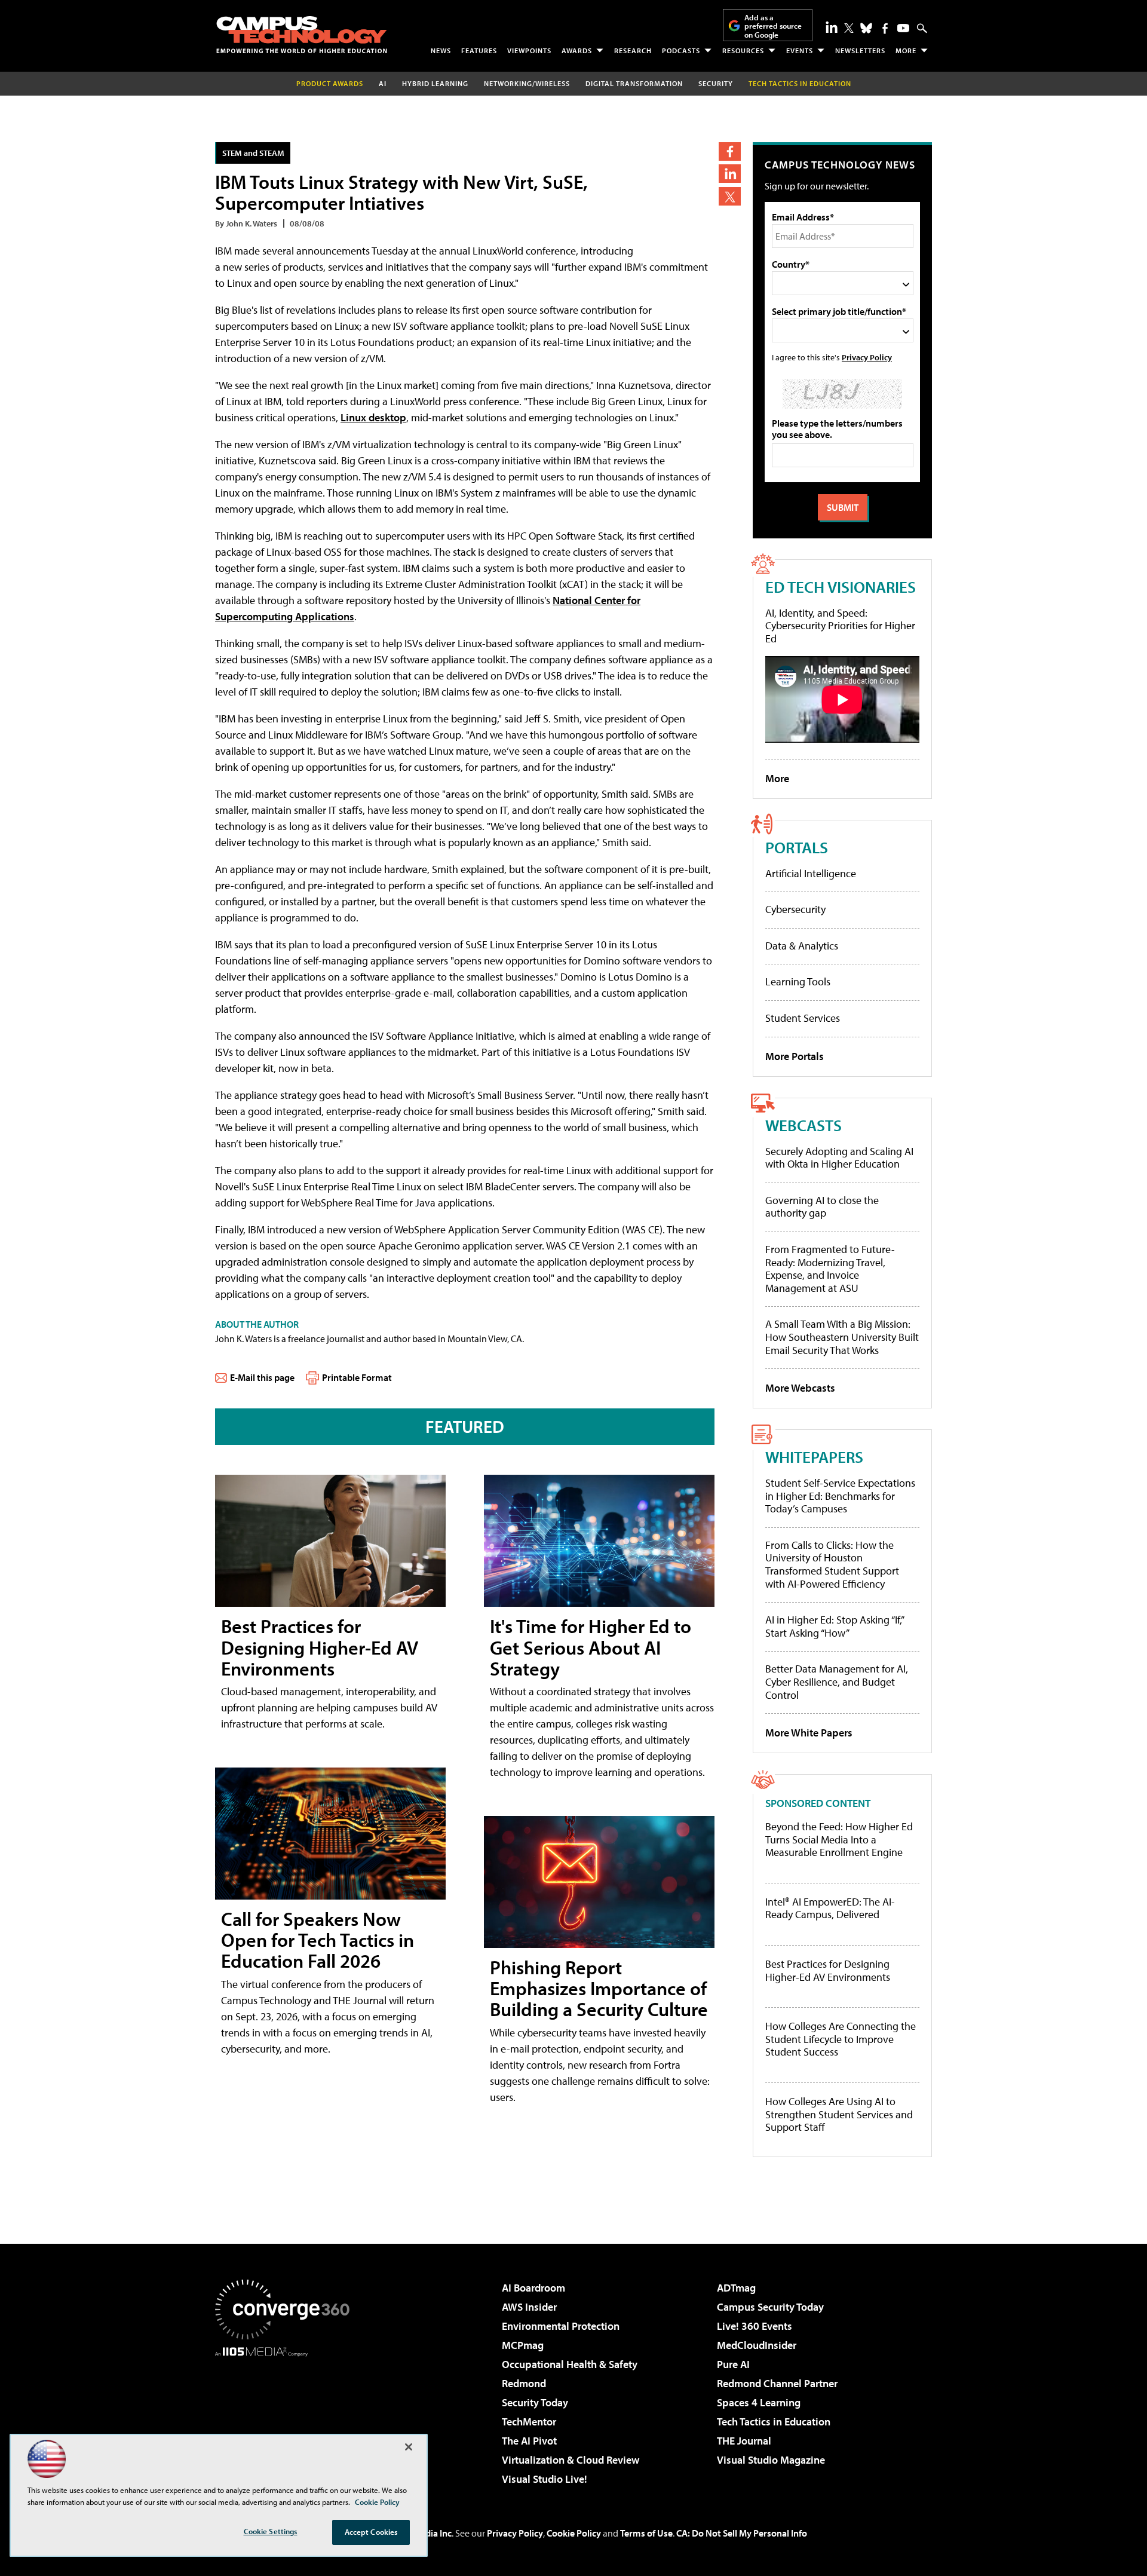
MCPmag (523, 2345)
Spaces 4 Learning (759, 2402)
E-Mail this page (262, 1377)
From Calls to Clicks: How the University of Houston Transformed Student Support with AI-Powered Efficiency (832, 1564)
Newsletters (860, 50)
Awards (577, 50)
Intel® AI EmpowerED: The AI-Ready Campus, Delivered (830, 1908)
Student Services (803, 1018)
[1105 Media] (287, 2418)
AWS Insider (529, 2307)
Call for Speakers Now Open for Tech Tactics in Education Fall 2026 (318, 1940)
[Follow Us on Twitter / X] (849, 28)
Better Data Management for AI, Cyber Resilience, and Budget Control (837, 1681)
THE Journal (744, 2441)
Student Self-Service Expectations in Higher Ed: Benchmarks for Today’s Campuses (840, 1496)
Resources (743, 50)
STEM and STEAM (253, 153)
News (441, 50)
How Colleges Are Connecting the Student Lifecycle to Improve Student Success (841, 2039)
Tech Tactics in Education (774, 2422)
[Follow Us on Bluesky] (866, 28)
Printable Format (357, 1377)
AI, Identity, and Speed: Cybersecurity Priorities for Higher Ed (840, 626)
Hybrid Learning (435, 83)
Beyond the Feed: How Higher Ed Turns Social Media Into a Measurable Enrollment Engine (839, 1840)
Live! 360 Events (755, 2326)
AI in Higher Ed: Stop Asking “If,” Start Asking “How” (834, 1626)
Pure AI (733, 2364)
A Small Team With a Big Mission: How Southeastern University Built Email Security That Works (842, 1337)
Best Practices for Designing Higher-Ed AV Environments (320, 1647)
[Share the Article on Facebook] (730, 151)
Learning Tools (798, 981)
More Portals (795, 1056)
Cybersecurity (795, 909)
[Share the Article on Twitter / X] (730, 196)
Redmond (524, 2383)
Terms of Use (646, 2533)
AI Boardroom (533, 2288)
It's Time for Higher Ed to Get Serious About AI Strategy (591, 1647)
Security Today (535, 2402)
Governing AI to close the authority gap (822, 1207)
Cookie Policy (574, 2533)
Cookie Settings (271, 2531)
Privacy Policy (867, 357)
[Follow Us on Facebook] (885, 28)
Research (633, 50)
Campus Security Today (770, 2307)
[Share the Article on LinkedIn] (730, 174)
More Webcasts (800, 1388)
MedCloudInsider (757, 2345)
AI (383, 83)
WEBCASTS (803, 1125)
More (906, 50)
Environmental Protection (561, 2326)
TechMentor (529, 2422)
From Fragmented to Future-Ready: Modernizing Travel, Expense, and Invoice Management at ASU (830, 1269)
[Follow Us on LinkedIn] (832, 27)
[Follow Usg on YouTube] (903, 28)
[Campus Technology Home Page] (302, 35)
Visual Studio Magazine (771, 2460)
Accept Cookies (371, 2532)
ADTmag (736, 2288)
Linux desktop (373, 417)
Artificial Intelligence (811, 873)
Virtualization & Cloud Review (571, 2460)
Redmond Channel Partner (777, 2383)
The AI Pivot (529, 2441)
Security (716, 83)
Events (800, 50)
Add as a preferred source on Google (773, 26)
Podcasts (681, 50)
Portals (797, 847)
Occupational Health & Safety (570, 2364)
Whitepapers (814, 1457)
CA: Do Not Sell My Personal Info (742, 2533)
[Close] (409, 2447)
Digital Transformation (634, 83)
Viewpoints (529, 50)
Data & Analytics (802, 946)
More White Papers (809, 1733)
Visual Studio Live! (545, 2479)
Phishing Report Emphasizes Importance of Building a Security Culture (599, 1988)
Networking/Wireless (527, 83)
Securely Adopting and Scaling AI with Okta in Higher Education (839, 1158)
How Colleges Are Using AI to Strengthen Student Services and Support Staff (839, 2114)
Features (479, 50)
